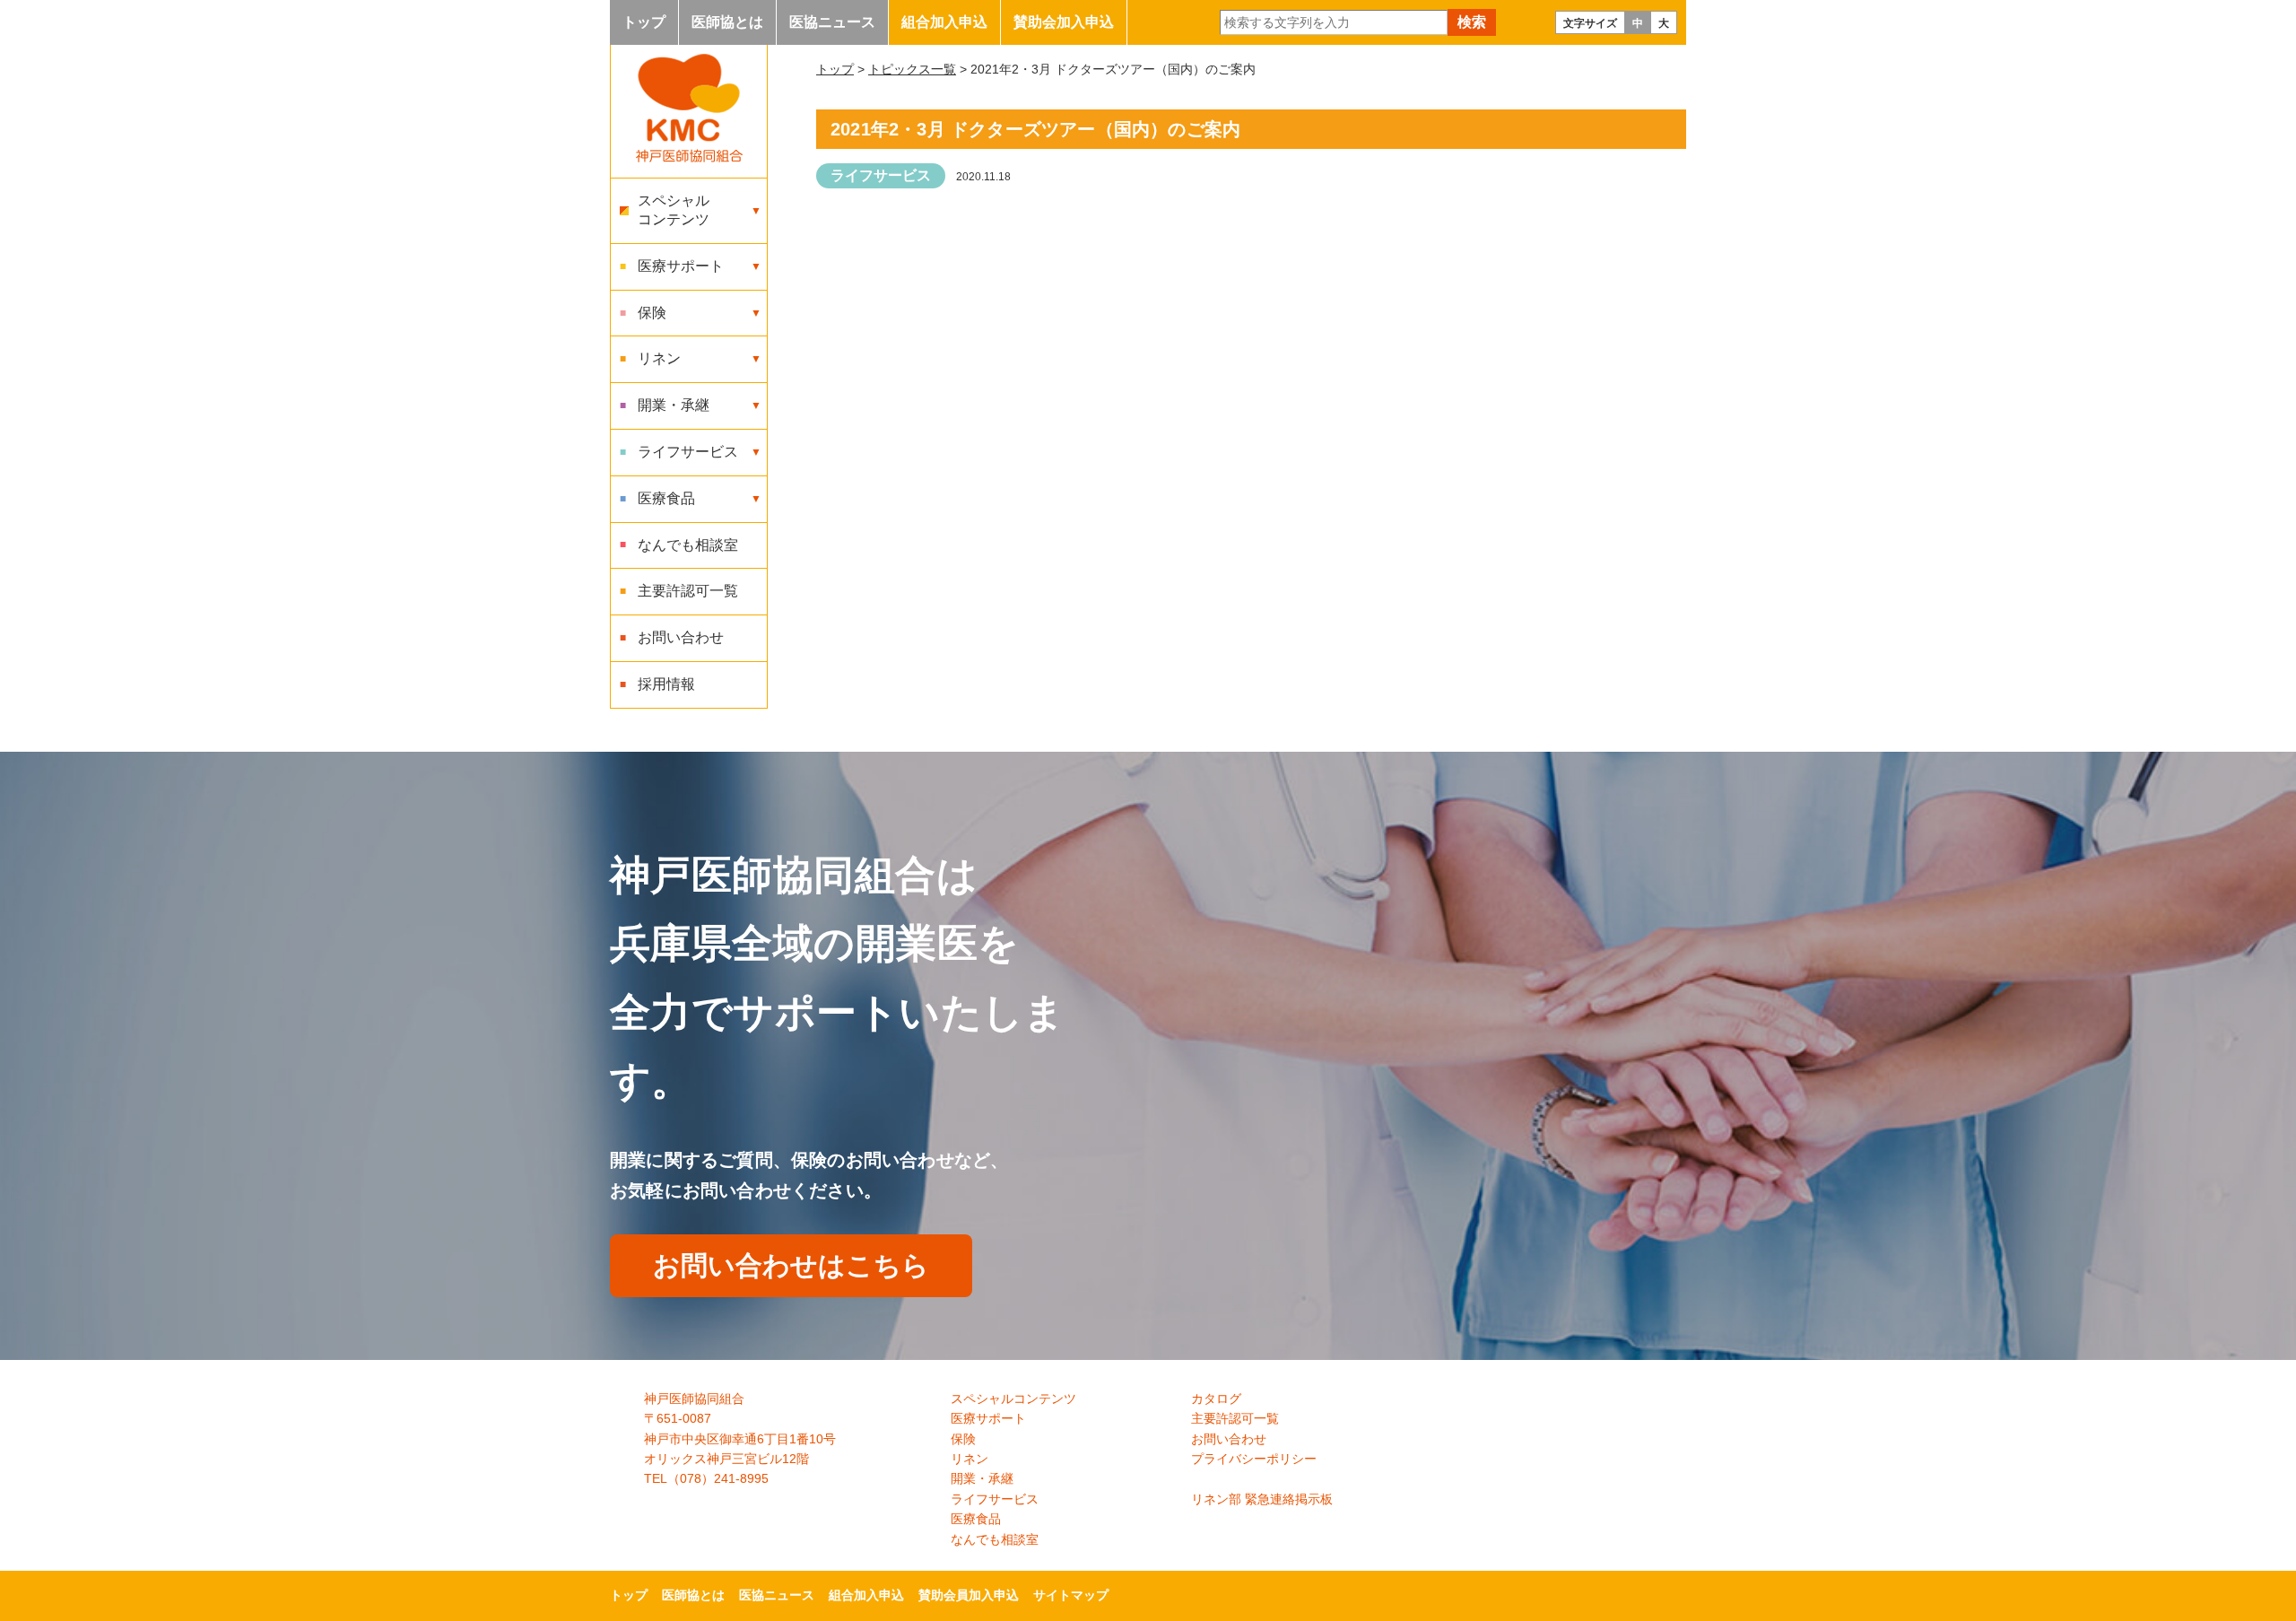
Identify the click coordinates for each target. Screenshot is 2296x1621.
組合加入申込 (944, 22)
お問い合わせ (681, 637)
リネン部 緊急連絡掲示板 (1262, 1499)
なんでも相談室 (688, 545)
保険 (963, 1439)
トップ (644, 22)
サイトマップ (1071, 1595)
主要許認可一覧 (688, 591)
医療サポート (988, 1418)
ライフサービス (881, 175)
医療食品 (976, 1519)
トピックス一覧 (912, 69)
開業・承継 (982, 1478)
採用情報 (666, 684)
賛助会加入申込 (1064, 22)
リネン (970, 1459)
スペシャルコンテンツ (1013, 1399)
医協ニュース (832, 22)
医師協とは (727, 22)
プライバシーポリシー (1254, 1459)
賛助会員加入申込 (969, 1595)
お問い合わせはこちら (791, 1265)
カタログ (1216, 1399)
